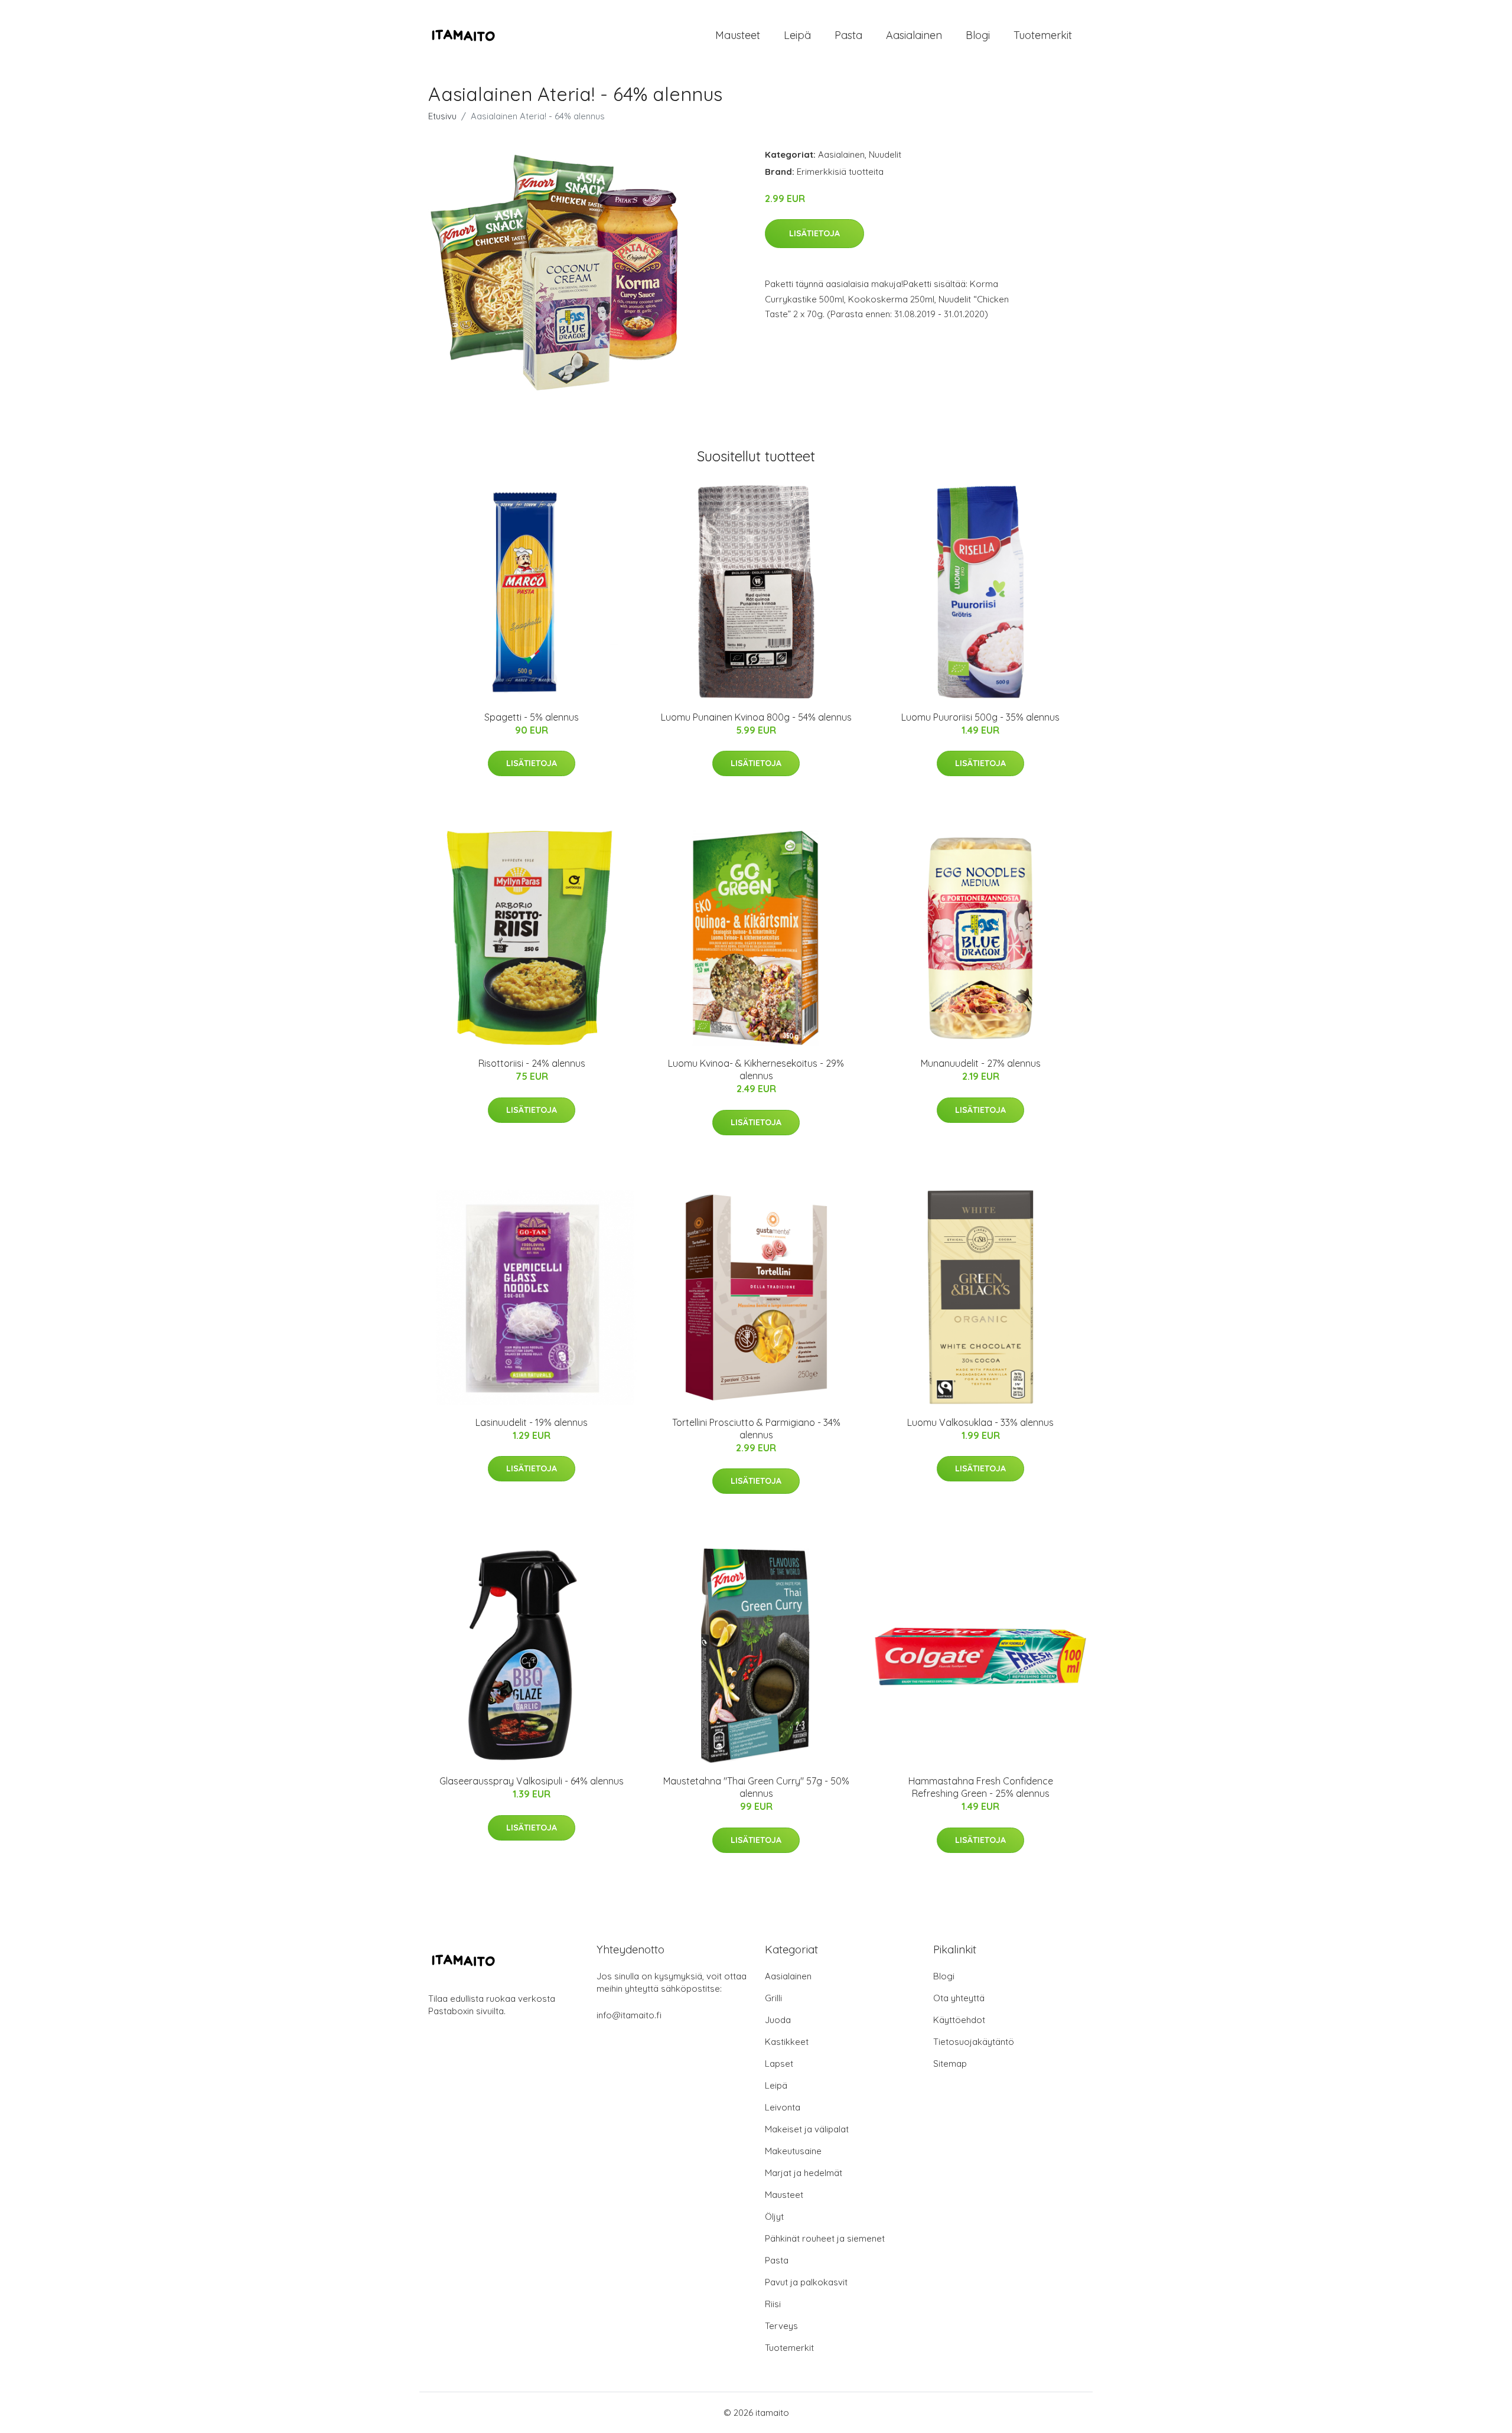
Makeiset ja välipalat (807, 2129)
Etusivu (442, 116)
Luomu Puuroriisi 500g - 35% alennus (980, 717)
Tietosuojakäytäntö (974, 2042)
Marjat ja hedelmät (804, 2173)
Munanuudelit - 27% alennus (981, 1063)
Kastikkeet (787, 2042)
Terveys (781, 2326)
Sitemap (950, 2064)
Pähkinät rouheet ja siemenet (825, 2238)
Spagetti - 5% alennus (532, 717)
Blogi (978, 35)
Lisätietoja (814, 233)
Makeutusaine (793, 2151)
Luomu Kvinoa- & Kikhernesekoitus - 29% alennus (756, 1069)
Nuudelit (885, 154)
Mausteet (738, 35)
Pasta (848, 35)
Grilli (773, 1998)
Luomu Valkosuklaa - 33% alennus (980, 1422)
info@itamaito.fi (629, 2015)
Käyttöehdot (959, 2020)
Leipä (797, 35)
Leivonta (783, 2107)
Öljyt (774, 2217)
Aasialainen (914, 35)
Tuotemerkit (1043, 35)
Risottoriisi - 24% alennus (532, 1063)
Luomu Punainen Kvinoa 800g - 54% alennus (756, 717)
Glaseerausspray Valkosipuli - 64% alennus (532, 1781)
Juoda (778, 2020)
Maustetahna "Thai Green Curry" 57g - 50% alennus (756, 1787)
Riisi (773, 2304)
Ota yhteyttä (959, 1998)
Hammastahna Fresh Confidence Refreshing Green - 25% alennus (981, 1787)
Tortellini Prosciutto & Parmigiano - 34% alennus (756, 1429)
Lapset (779, 2064)
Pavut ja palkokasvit (806, 2282)
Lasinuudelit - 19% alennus (532, 1422)
